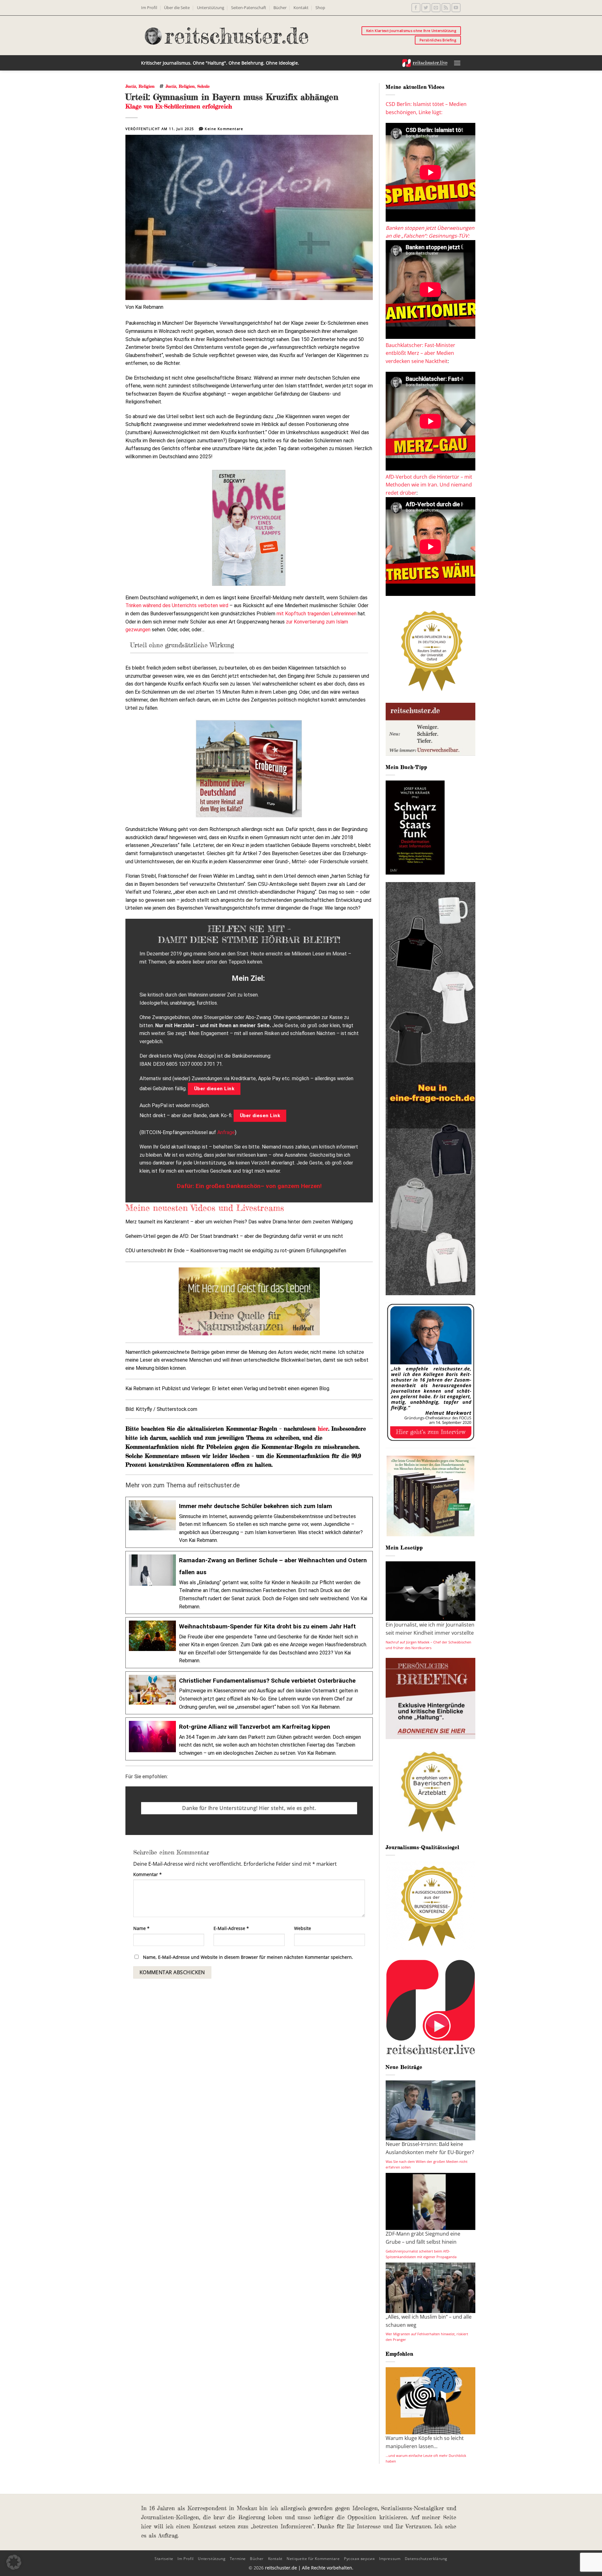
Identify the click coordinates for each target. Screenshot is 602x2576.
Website (303, 1928)
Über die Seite (177, 8)
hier (323, 1428)
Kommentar (148, 1874)
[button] (457, 63)
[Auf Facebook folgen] (416, 8)
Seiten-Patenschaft (249, 8)
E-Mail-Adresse (231, 1928)
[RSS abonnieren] (446, 8)
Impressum (390, 2559)
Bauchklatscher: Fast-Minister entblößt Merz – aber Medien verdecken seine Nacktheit (420, 353)
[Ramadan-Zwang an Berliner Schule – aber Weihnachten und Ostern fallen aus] (249, 1582)
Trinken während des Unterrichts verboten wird (177, 605)
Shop (320, 8)
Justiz (131, 86)
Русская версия (359, 2559)
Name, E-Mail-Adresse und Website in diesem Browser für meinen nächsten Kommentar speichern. (248, 1957)
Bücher (280, 8)
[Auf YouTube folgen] (456, 8)
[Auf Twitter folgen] (426, 8)
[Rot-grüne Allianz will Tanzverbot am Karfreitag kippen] (249, 1739)
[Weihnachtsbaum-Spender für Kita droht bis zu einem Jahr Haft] (249, 1643)
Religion (147, 86)
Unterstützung (211, 8)
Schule (203, 86)
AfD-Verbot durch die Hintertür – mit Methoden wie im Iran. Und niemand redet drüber (429, 485)
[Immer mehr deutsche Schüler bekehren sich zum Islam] (249, 1522)
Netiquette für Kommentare (313, 2559)
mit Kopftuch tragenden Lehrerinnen (317, 614)
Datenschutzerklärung (426, 2559)
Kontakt (301, 8)
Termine (238, 2559)
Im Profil (149, 8)
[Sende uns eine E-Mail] (436, 8)
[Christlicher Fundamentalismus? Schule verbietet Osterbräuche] (249, 1693)
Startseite (164, 2559)
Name (141, 1928)
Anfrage (226, 1132)
